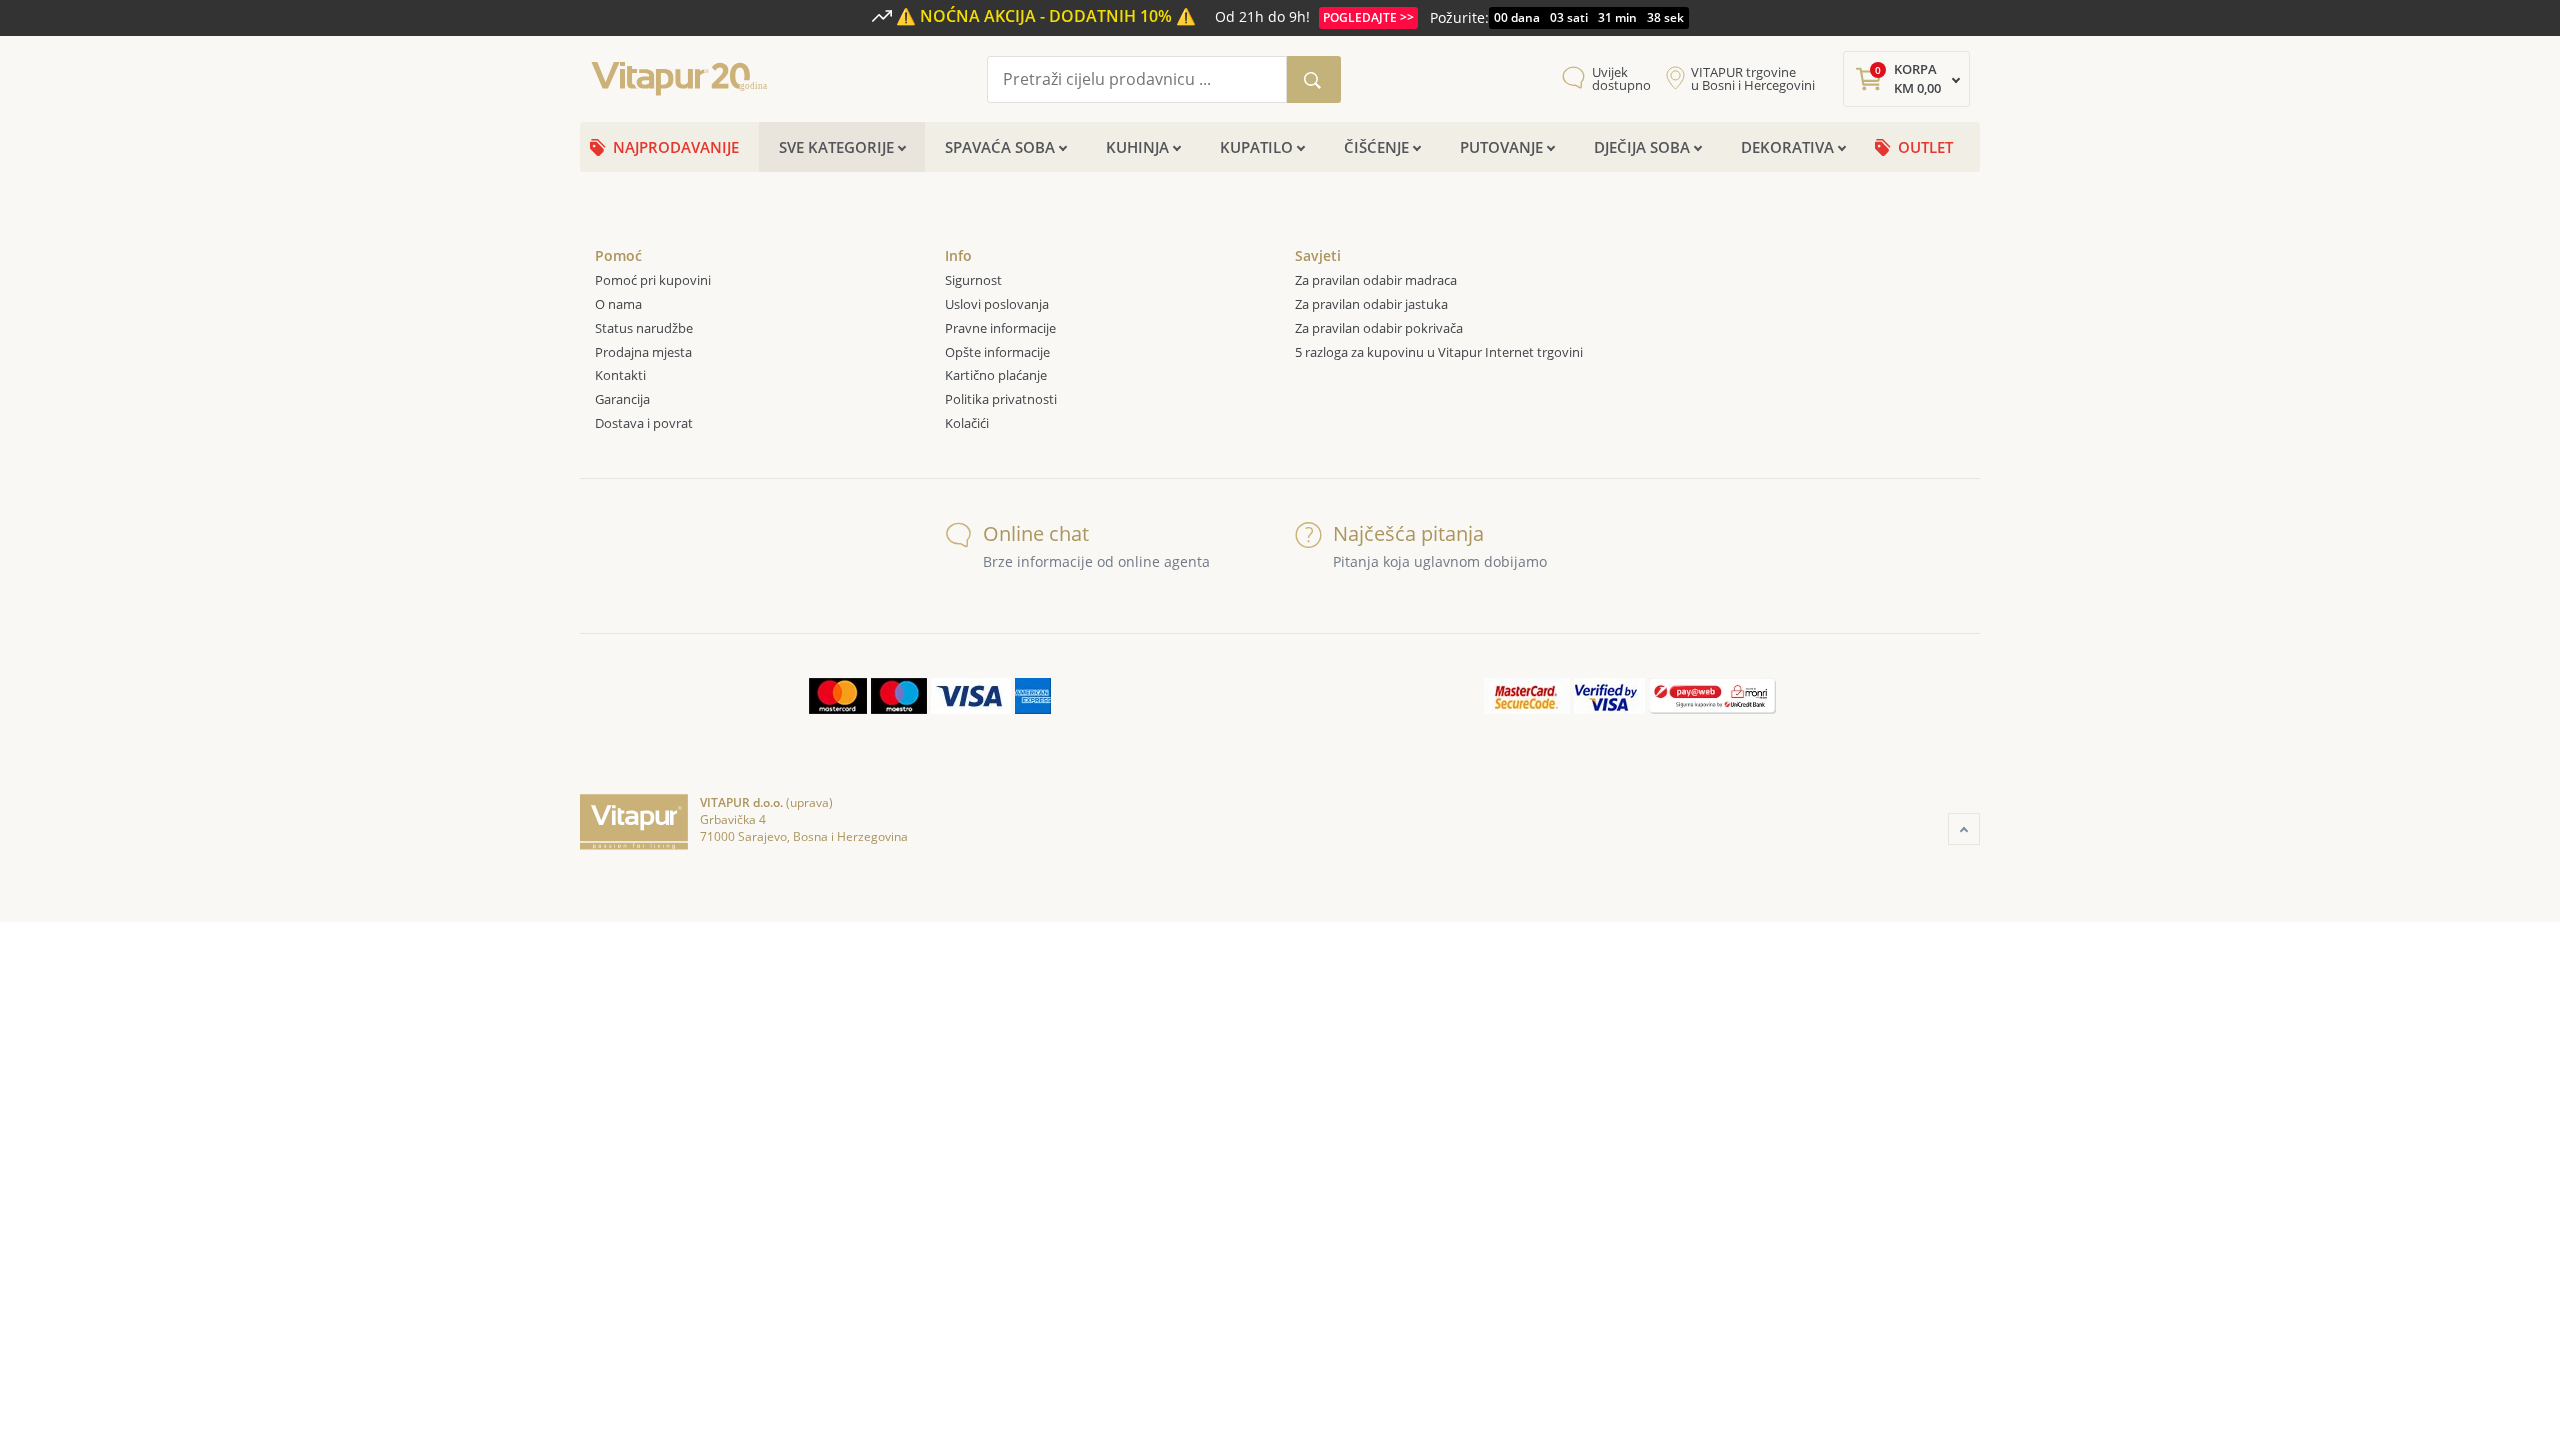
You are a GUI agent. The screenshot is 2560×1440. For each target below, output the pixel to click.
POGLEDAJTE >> (1368, 17)
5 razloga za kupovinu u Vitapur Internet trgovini (1439, 352)
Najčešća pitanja (1408, 533)
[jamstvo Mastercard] (1527, 696)
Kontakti (620, 375)
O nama (618, 304)
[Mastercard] (838, 696)
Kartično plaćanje (996, 375)
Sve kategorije (836, 147)
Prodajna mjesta (643, 352)
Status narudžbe (644, 328)
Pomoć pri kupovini (653, 280)
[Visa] (971, 696)
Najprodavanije (676, 147)
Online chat (1036, 533)
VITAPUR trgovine (1753, 79)
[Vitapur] (685, 77)
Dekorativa (1787, 147)
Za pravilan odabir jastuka (1371, 304)
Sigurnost (973, 280)
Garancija (622, 399)
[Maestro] (899, 696)
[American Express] (1033, 696)
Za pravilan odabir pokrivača (1379, 328)
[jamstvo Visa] (1609, 696)
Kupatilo (1256, 147)
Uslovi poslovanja (997, 304)
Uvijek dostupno (1621, 79)
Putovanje (1501, 147)
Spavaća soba (1000, 147)
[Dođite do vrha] (1964, 829)
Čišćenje (1376, 147)
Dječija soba (1642, 147)
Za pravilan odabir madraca (1376, 280)
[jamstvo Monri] (1712, 696)
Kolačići (968, 423)
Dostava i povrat (644, 423)
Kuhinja (1137, 147)
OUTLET (1925, 147)
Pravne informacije (1000, 328)
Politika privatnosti (1001, 399)
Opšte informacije (997, 352)
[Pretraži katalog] (1314, 79)
